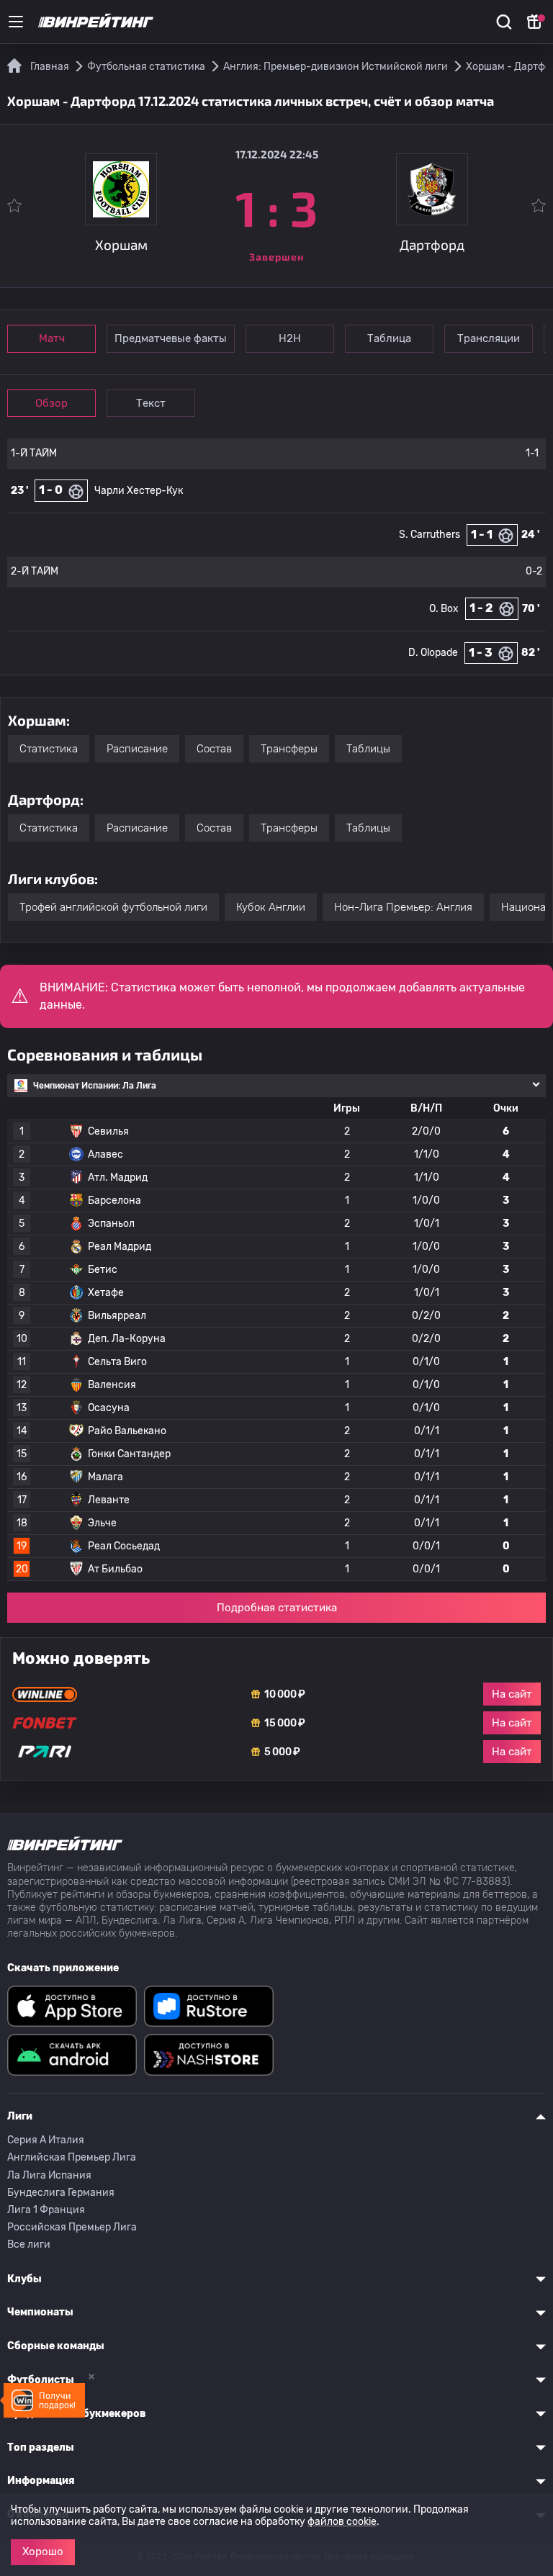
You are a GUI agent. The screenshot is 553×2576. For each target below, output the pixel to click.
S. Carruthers (430, 535)
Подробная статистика (277, 1608)
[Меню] (16, 22)
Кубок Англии (271, 907)
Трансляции (489, 338)
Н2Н (290, 338)
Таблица (389, 338)
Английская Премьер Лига (72, 2157)
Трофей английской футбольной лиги (113, 907)
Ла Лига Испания (49, 2175)
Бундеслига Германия (61, 2193)
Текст (151, 403)
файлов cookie (342, 2522)
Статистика (49, 749)
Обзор (51, 403)
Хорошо (43, 2552)
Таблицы (368, 749)
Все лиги (29, 2244)
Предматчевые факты (171, 338)
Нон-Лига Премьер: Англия (403, 907)
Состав (214, 749)
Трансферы (289, 749)
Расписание (137, 749)
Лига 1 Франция (46, 2210)
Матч (52, 338)
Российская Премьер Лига (72, 2227)
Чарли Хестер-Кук (139, 491)
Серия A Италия (46, 2140)
